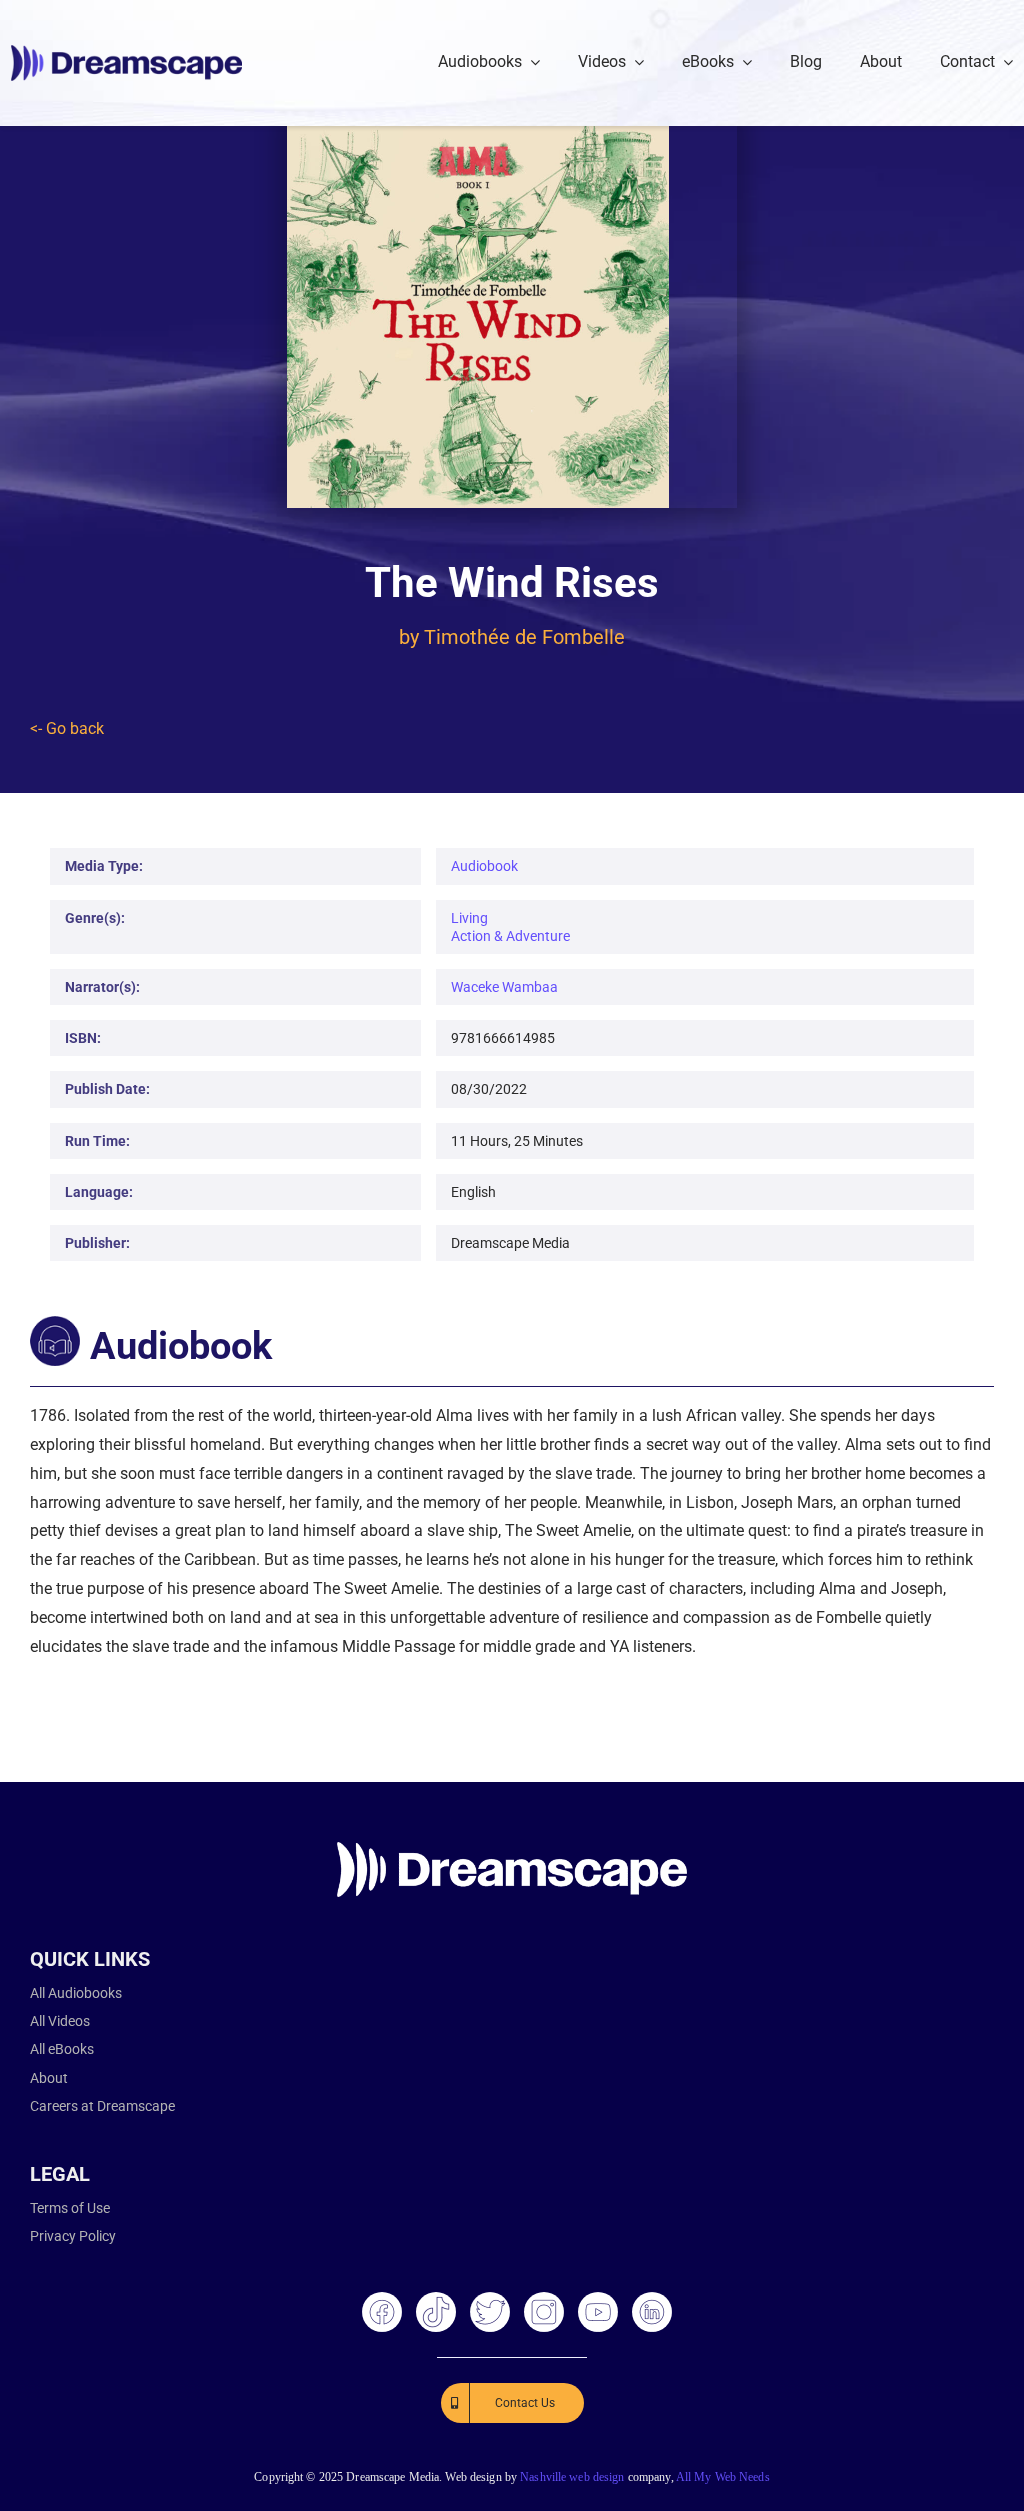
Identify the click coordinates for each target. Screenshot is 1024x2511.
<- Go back (67, 728)
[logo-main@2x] (126, 52)
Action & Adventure (510, 936)
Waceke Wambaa (504, 987)
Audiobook (484, 866)
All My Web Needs (723, 2477)
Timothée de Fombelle (524, 637)
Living (469, 918)
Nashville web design (572, 2477)
